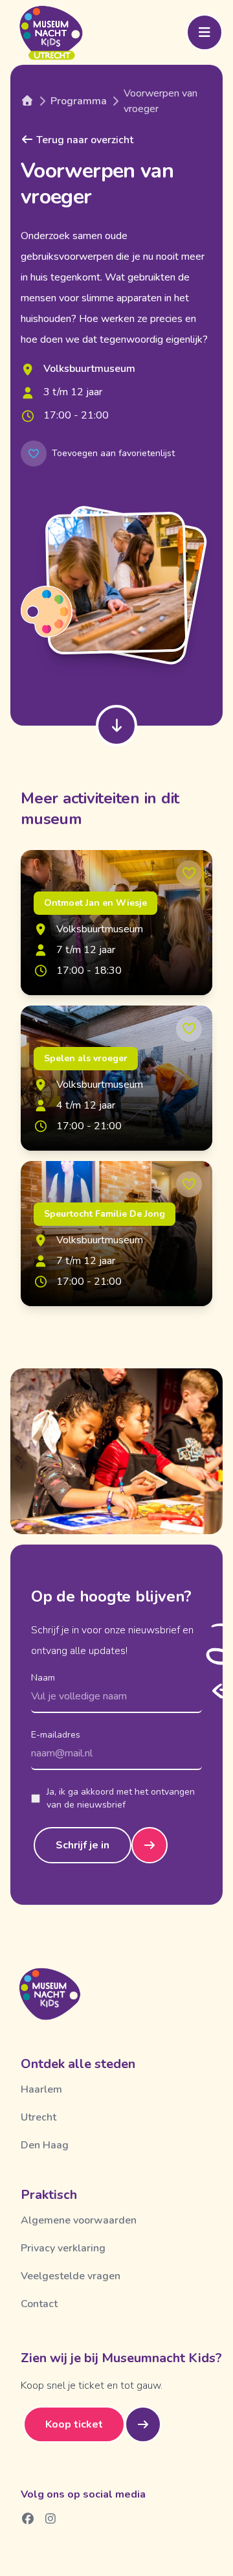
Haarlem (41, 2089)
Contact (39, 2304)
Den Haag (45, 2145)
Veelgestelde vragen (71, 2276)
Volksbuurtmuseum (89, 369)
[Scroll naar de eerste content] (116, 726)
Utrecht (39, 2117)
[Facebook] (28, 2518)
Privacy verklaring (63, 2248)
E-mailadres (56, 1735)
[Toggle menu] (205, 32)
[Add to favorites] (189, 873)
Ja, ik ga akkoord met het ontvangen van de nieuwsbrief (121, 1798)
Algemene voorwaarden (79, 2220)
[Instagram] (51, 2518)
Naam (43, 1678)
